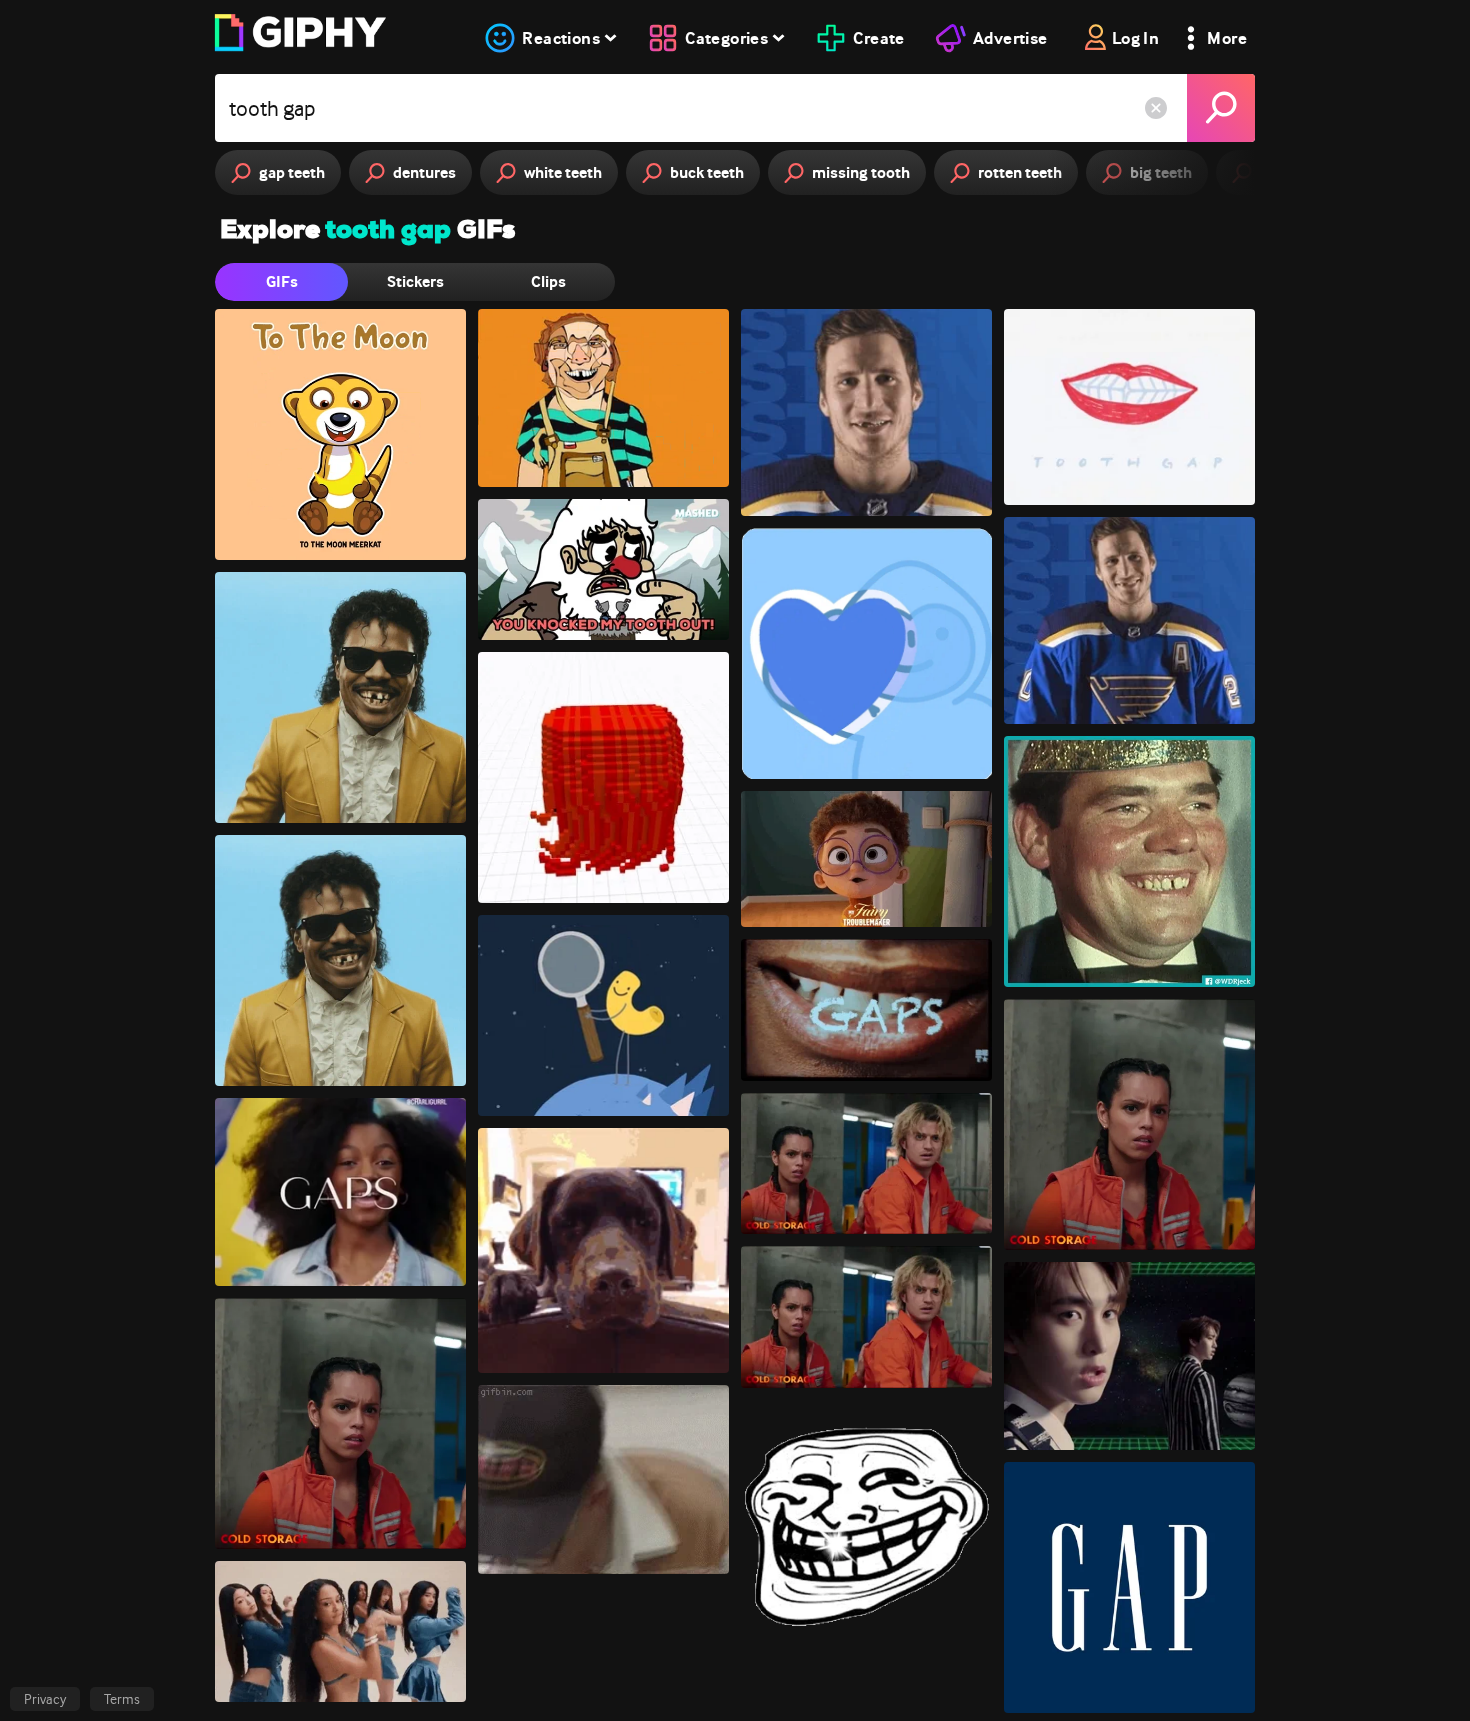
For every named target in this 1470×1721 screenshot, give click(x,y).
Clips (548, 281)
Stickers (415, 281)
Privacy (45, 1699)
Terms (122, 1699)
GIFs (282, 281)
